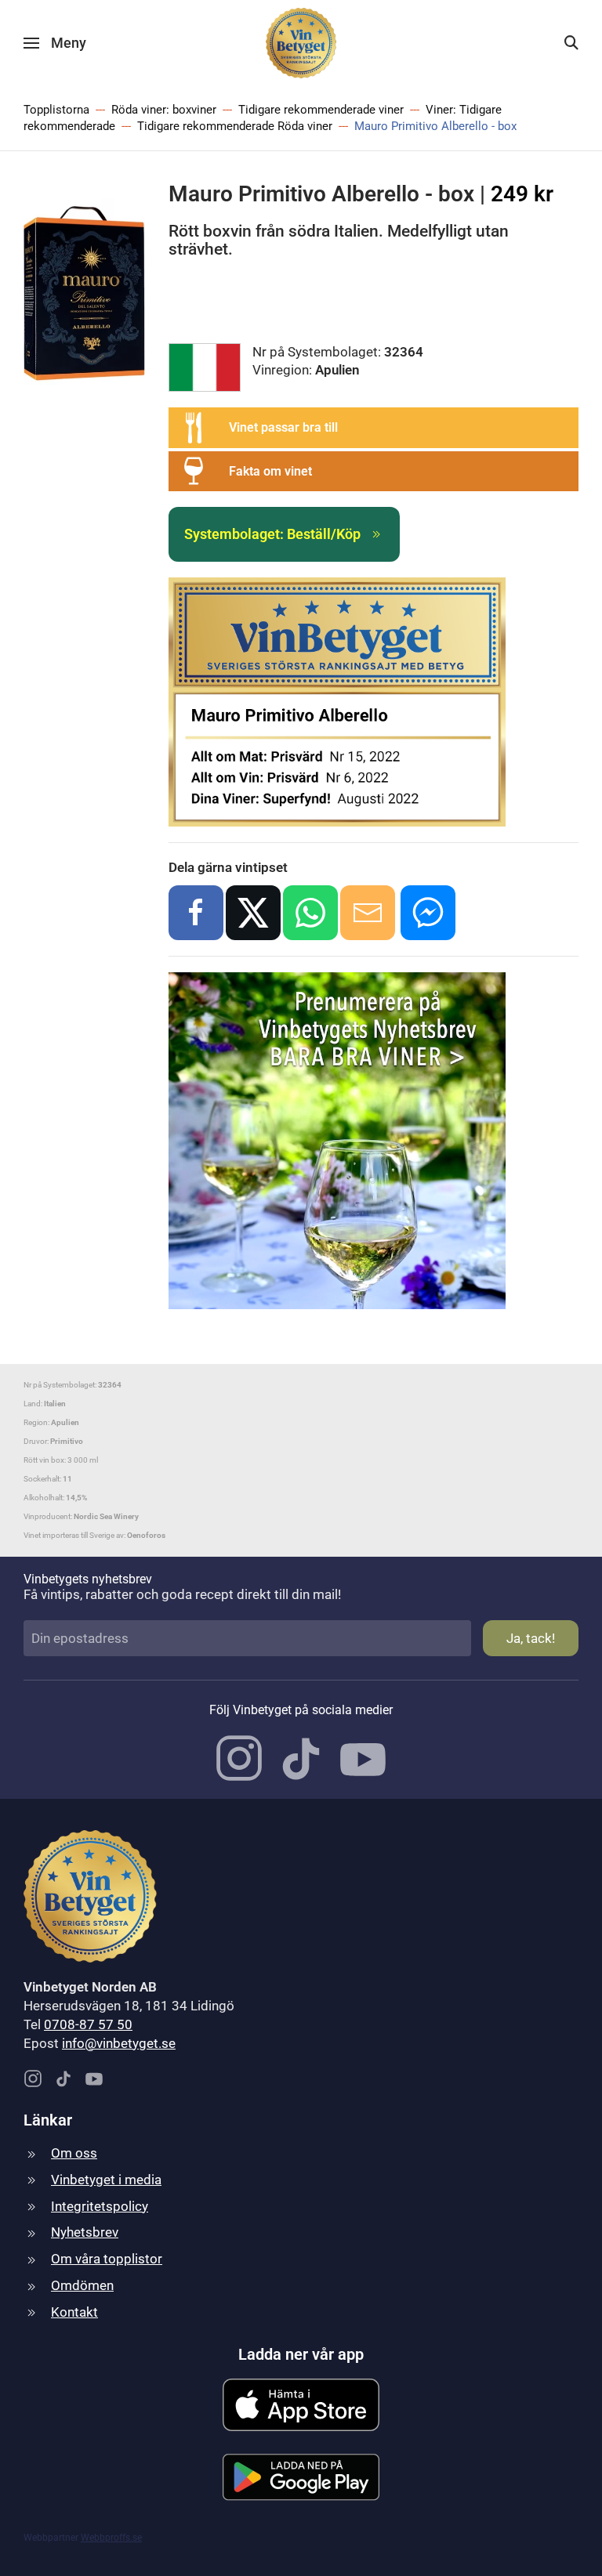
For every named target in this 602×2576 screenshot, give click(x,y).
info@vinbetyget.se (119, 2043)
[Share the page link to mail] (368, 913)
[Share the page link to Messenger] (428, 913)
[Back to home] (301, 43)
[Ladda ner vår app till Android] (301, 2476)
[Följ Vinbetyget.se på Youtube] (363, 1757)
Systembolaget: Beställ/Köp (272, 534)
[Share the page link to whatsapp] (310, 913)
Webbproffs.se (111, 2538)
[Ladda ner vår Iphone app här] (301, 2404)
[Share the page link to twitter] (253, 913)
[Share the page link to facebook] (196, 913)
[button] (55, 43)
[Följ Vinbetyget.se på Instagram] (239, 1757)
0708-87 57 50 (88, 2024)
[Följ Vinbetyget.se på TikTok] (301, 1757)
